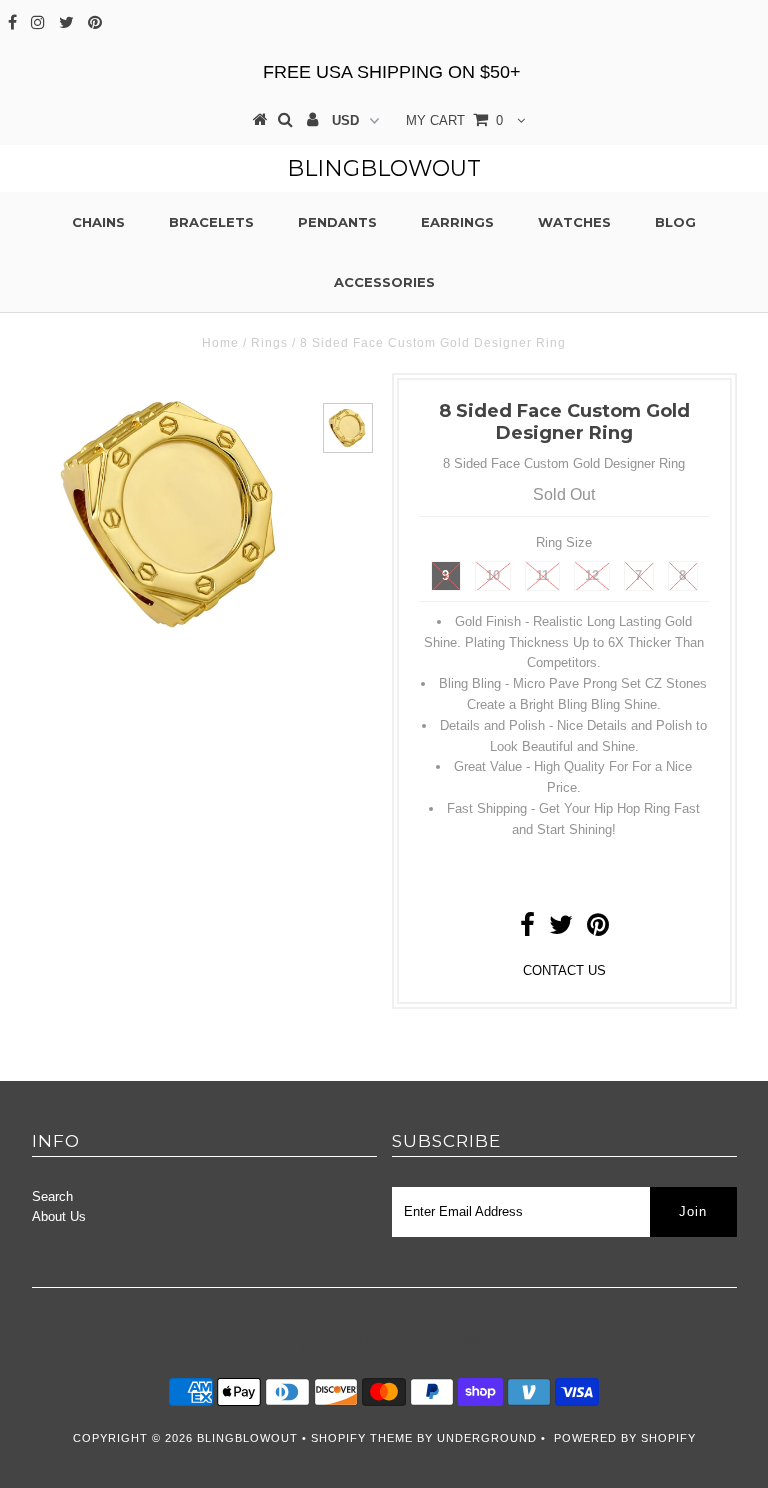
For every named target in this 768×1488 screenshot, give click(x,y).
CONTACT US (564, 970)
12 (592, 575)
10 (493, 575)
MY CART (454, 120)
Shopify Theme (362, 1438)
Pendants (337, 222)
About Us (59, 1216)
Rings (269, 343)
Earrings (457, 222)
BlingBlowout (384, 168)
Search (52, 1196)
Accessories (384, 282)
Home (220, 343)
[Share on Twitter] (561, 929)
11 (542, 575)
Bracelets (211, 222)
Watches (574, 222)
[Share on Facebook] (527, 929)
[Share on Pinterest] (598, 929)
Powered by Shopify (625, 1438)
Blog (675, 222)
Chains (98, 222)
